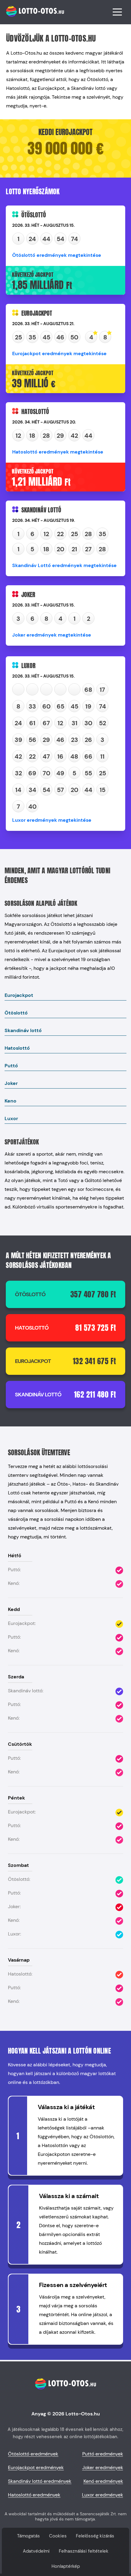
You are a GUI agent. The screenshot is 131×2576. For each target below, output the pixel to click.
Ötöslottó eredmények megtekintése (57, 255)
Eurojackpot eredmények (36, 2467)
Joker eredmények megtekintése (52, 635)
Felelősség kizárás (95, 2536)
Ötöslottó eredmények (33, 2454)
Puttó (11, 1066)
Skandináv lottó (23, 1030)
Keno (11, 1101)
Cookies (58, 2536)
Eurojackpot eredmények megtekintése (59, 353)
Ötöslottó (16, 1013)
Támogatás (28, 2536)
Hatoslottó (17, 1048)
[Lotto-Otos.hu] (34, 20)
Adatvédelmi (36, 2551)
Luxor (11, 1118)
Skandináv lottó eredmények (40, 2481)
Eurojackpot (19, 995)
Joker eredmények (103, 2467)
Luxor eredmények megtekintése (52, 820)
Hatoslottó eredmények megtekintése (58, 452)
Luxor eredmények (103, 2495)
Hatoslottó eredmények (34, 2495)
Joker (11, 1083)
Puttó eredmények (103, 2454)
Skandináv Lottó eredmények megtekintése (64, 565)
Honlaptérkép (66, 2566)
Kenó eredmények (103, 2481)
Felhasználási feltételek (84, 2551)
